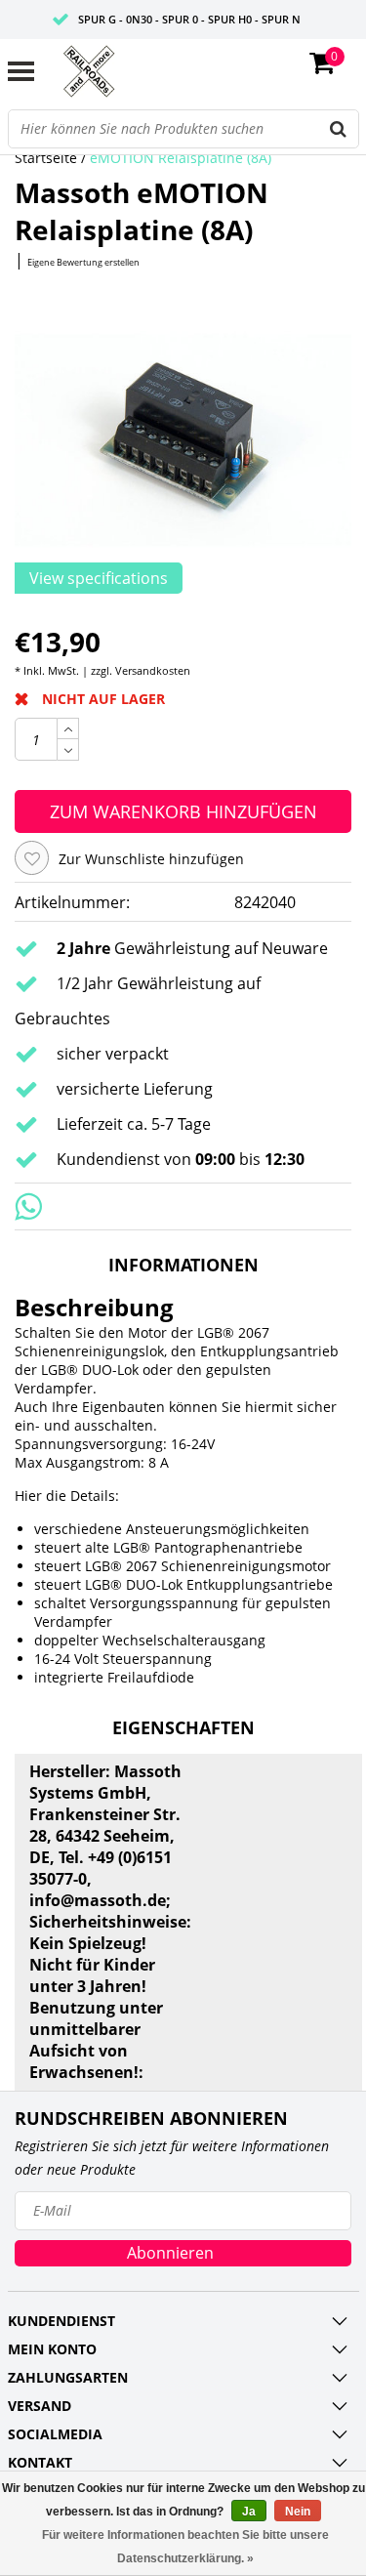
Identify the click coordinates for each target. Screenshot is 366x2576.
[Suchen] (339, 129)
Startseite (46, 158)
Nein (298, 2512)
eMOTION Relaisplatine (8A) (181, 158)
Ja (249, 2512)
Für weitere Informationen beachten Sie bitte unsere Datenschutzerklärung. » (185, 2547)
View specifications (99, 578)
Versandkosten (153, 670)
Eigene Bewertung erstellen (83, 262)
